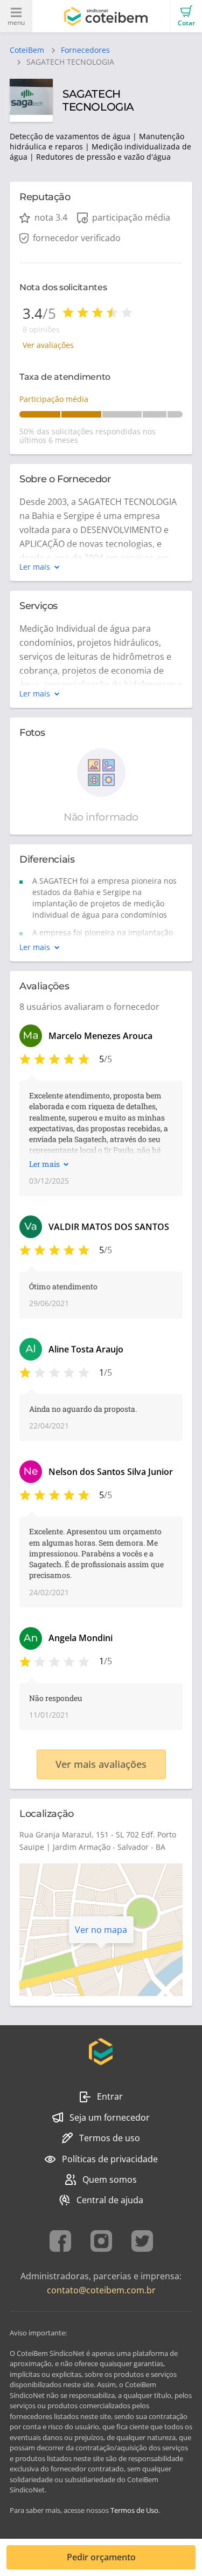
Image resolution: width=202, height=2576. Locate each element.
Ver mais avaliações (101, 1764)
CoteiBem (27, 50)
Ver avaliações (48, 345)
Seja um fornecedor (110, 2117)
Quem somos (110, 2179)
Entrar (110, 2096)
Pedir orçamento (101, 2557)
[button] (186, 16)
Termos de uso (110, 2138)
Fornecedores (85, 50)
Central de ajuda (110, 2200)
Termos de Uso (134, 2510)
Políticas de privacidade (110, 2159)
